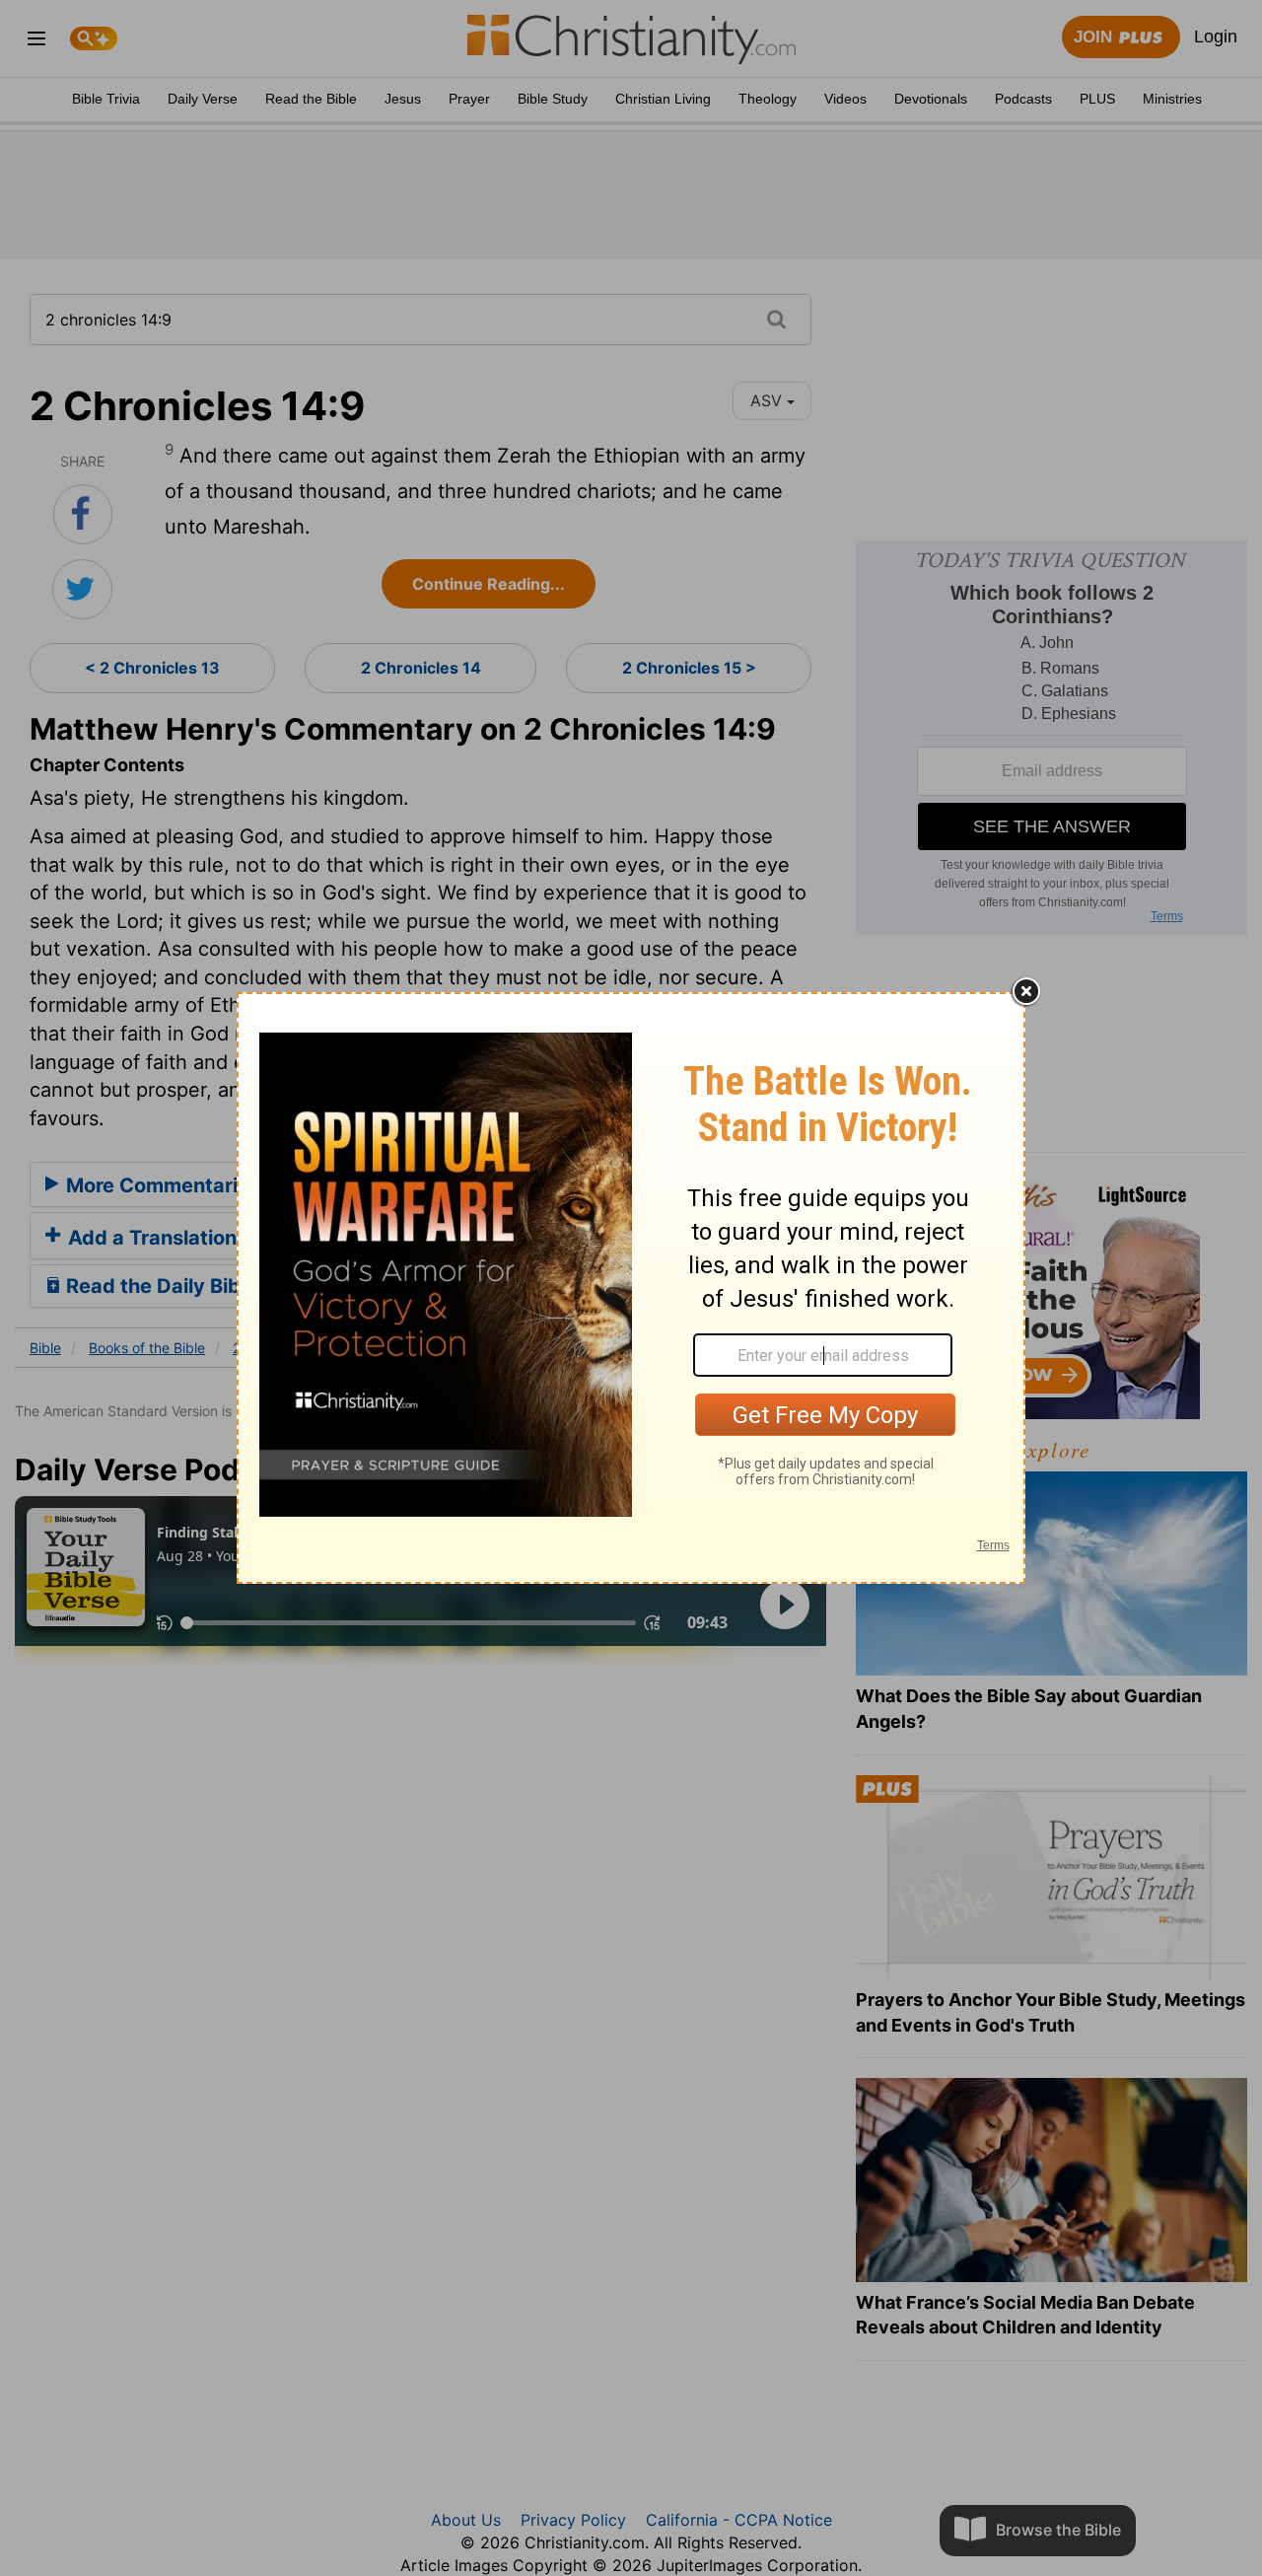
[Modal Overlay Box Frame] (631, 1288)
